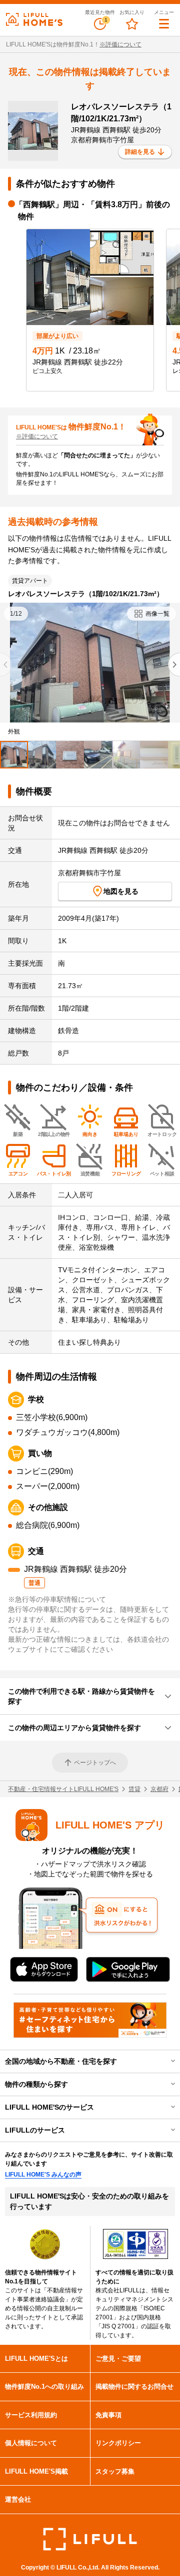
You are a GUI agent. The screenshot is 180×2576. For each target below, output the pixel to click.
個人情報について (31, 2443)
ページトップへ (95, 1763)
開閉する (166, 2061)
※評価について (120, 44)
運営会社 (18, 2499)
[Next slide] (174, 665)
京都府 (159, 1789)
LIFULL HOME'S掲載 (36, 2471)
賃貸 (134, 1789)
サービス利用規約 (31, 2415)
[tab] (14, 755)
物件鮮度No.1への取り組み (44, 2387)
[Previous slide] (6, 665)
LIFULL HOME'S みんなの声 (43, 2175)
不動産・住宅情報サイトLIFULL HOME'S (63, 1789)
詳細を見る (140, 152)
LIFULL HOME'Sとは (36, 2359)
